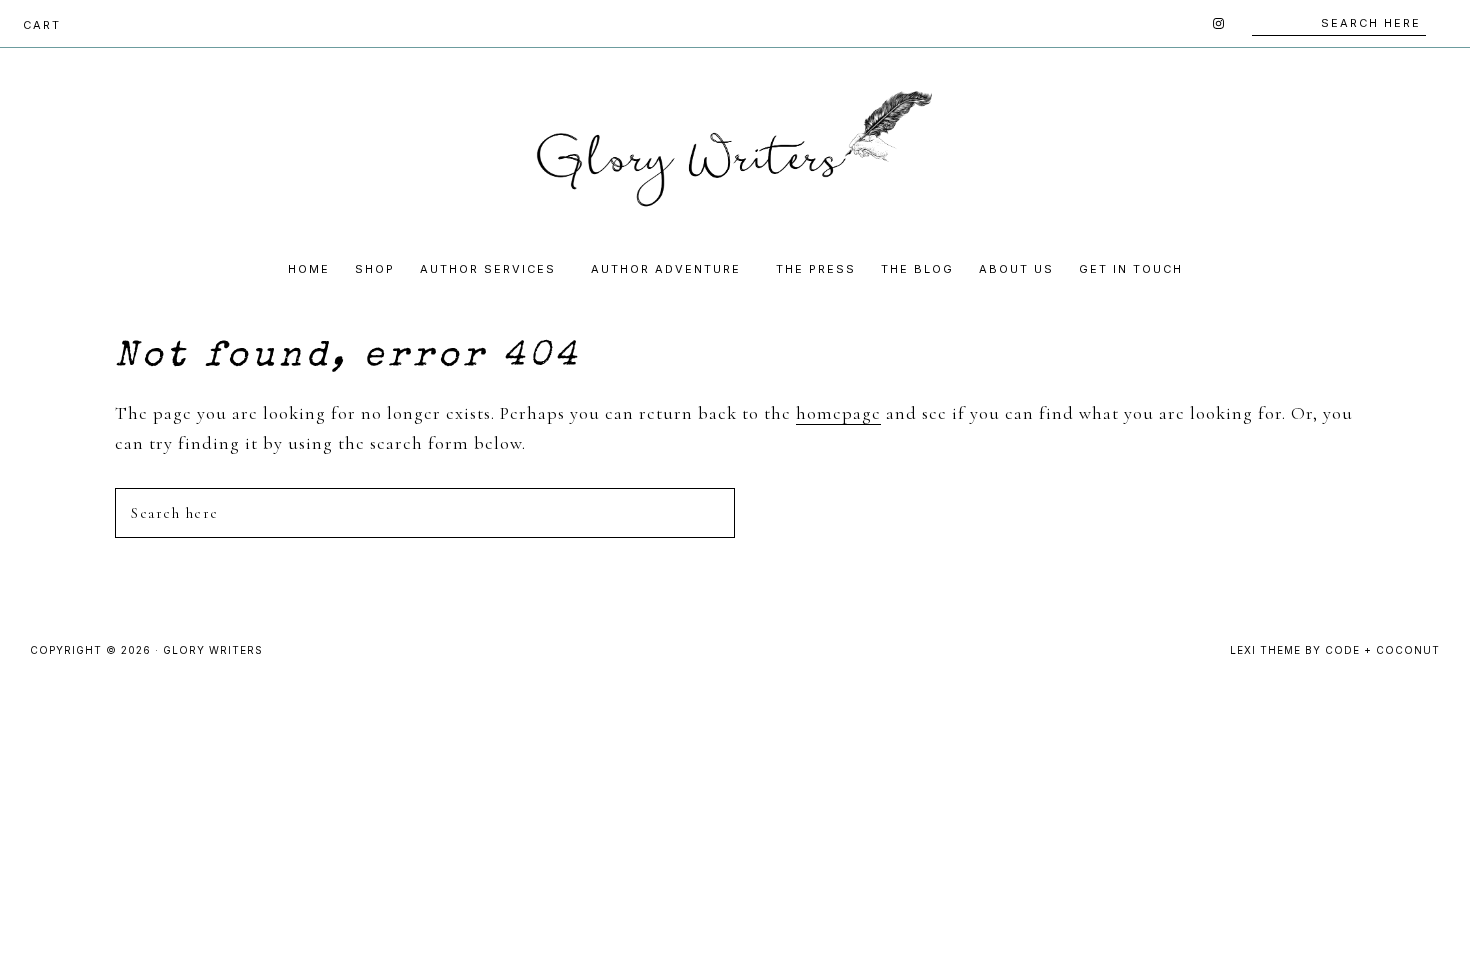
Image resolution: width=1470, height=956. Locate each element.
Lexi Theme (1265, 650)
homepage (838, 413)
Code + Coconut (1382, 650)
